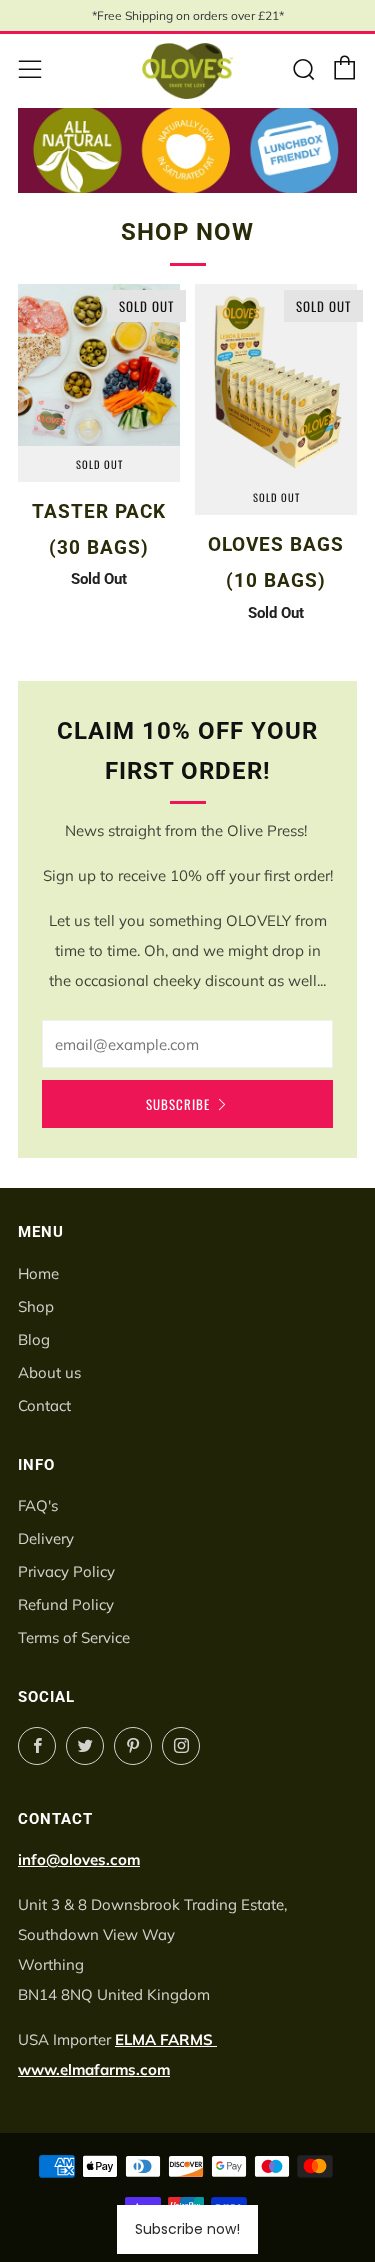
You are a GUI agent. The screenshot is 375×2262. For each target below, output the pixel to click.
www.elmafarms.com (94, 2069)
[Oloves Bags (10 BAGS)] (276, 381)
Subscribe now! (187, 2229)
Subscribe (178, 1104)
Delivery (46, 1538)
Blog (34, 1339)
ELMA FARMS (166, 2039)
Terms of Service (74, 1637)
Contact (44, 1405)
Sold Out (99, 464)
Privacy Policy (66, 1571)
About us (49, 1372)
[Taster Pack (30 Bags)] (99, 365)
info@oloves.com (79, 1859)
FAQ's (38, 1505)
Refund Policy (66, 1604)
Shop (36, 1306)
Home (38, 1273)
